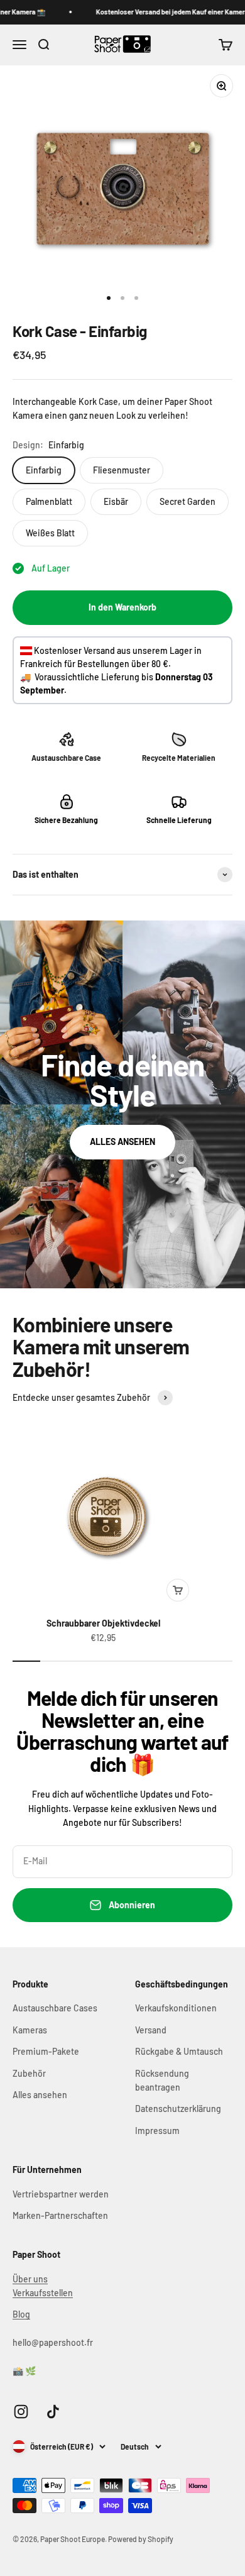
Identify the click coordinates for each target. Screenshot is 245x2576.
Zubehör (29, 2073)
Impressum (157, 2131)
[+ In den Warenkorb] (178, 1590)
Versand (151, 2030)
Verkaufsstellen (43, 2293)
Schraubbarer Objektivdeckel (103, 1623)
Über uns (30, 2279)
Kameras (30, 2030)
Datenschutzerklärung (178, 2109)
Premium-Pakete (46, 2051)
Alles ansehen (40, 2095)
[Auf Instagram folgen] (21, 2412)
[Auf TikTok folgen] (53, 2412)
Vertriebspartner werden (61, 2194)
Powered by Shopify (141, 2539)
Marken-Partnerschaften (60, 2215)
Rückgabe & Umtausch (179, 2051)
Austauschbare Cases (55, 2008)
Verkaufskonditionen (176, 2008)
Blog (21, 2314)
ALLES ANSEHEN (122, 1142)
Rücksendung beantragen (162, 2080)
